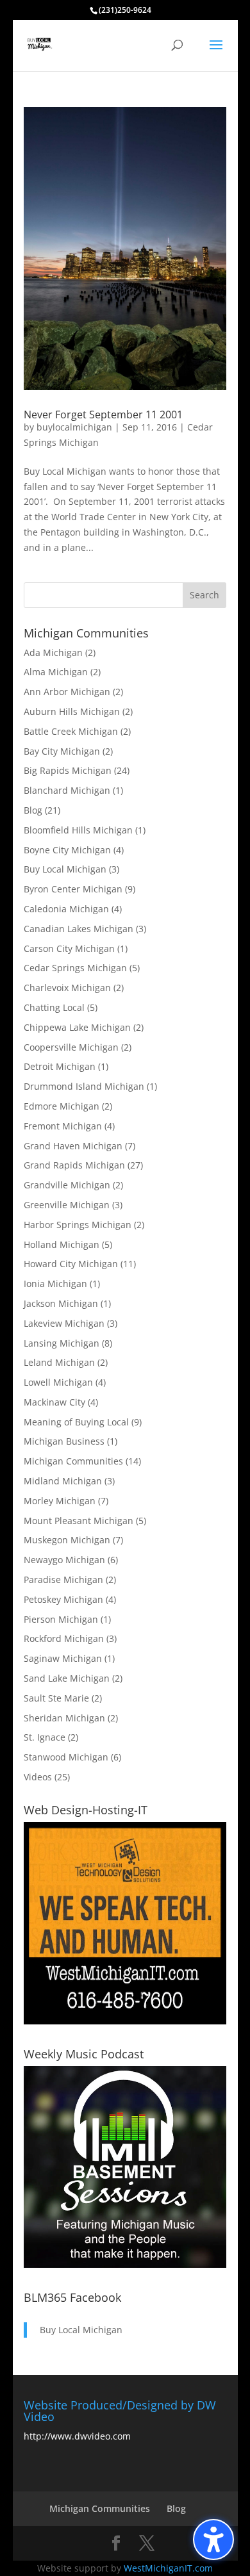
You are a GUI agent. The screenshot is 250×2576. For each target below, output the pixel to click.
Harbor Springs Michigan (78, 1225)
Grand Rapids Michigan (74, 1165)
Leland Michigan (59, 1362)
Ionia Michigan (55, 1284)
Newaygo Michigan (64, 1560)
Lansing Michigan (62, 1343)
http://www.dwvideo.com (77, 2436)
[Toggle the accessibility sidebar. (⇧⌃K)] (213, 2539)
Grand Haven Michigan (73, 1146)
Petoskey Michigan (63, 1599)
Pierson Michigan (61, 1619)
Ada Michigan (53, 652)
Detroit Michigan (60, 1066)
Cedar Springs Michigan (75, 968)
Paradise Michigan (63, 1579)
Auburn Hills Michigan (72, 711)
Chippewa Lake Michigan (77, 1027)
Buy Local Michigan (65, 869)
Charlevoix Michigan (67, 988)
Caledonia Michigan (66, 909)
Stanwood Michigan (66, 1757)
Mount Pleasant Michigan (79, 1521)
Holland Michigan (62, 1244)
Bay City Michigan (62, 751)
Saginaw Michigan (63, 1658)
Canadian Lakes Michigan (79, 929)
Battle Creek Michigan (71, 731)
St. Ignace (45, 1737)
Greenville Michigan (67, 1205)
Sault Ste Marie (56, 1698)
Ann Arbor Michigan (67, 692)
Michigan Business (64, 1441)
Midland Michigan (63, 1481)
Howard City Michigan (71, 1264)
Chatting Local (54, 1007)
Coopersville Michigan (71, 1047)
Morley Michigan (60, 1501)
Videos (38, 1777)
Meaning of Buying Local (76, 1422)
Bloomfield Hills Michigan (78, 830)
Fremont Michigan (63, 1126)
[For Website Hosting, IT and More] (125, 2021)
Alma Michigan (56, 672)
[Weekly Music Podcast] (125, 2264)
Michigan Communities (73, 1461)
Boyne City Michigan (67, 850)
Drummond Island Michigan (84, 1086)
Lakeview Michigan (64, 1323)
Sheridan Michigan (64, 1718)
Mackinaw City (54, 1402)
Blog (33, 810)
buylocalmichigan (74, 427)
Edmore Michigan (62, 1106)
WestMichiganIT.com (168, 2568)
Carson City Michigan (69, 948)
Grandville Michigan (67, 1185)
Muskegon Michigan (67, 1540)
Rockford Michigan (64, 1638)
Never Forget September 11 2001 (103, 414)
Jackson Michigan (61, 1303)
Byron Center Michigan (73, 889)
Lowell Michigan (58, 1382)
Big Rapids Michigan (68, 770)
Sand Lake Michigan (67, 1678)
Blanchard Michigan (67, 790)
